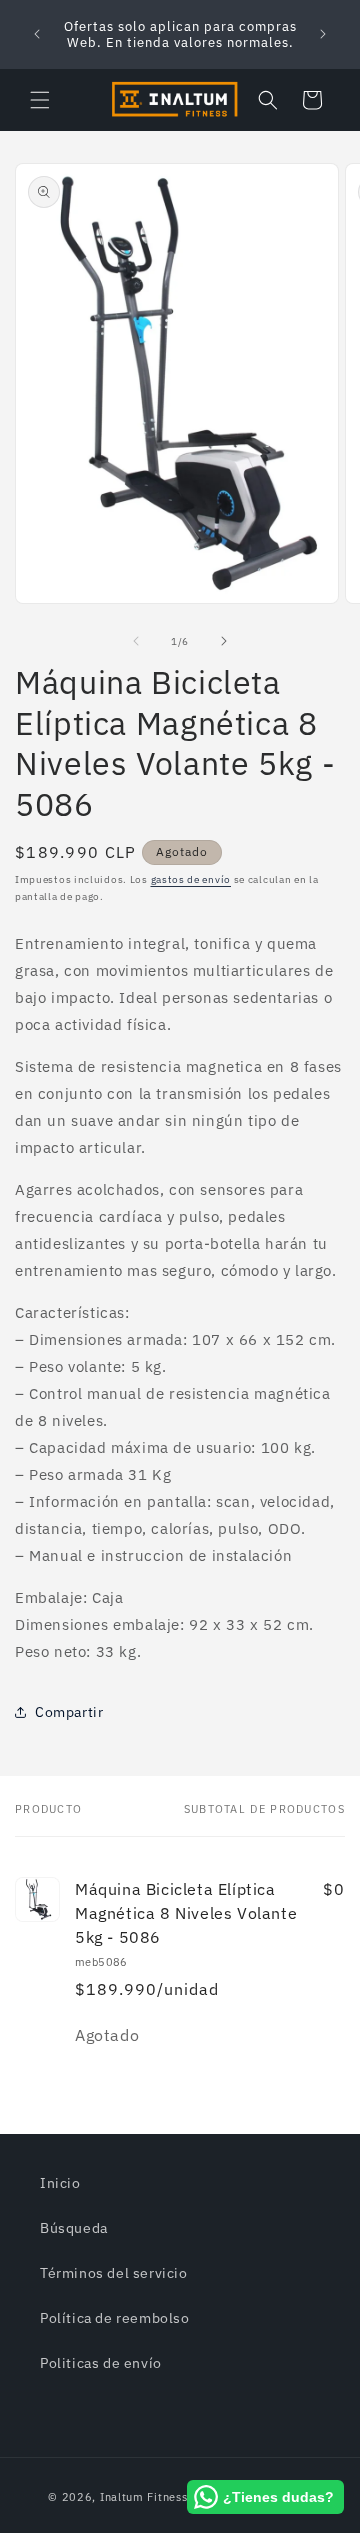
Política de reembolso (115, 2318)
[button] (40, 100)
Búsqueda (74, 2228)
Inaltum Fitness (144, 2497)
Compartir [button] (69, 1712)
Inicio (60, 2183)
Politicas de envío (101, 2363)
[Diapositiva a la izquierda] (136, 641)
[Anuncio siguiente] (323, 34)
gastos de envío (191, 879)
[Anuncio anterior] (37, 34)
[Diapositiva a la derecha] (224, 641)
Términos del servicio (114, 2273)
